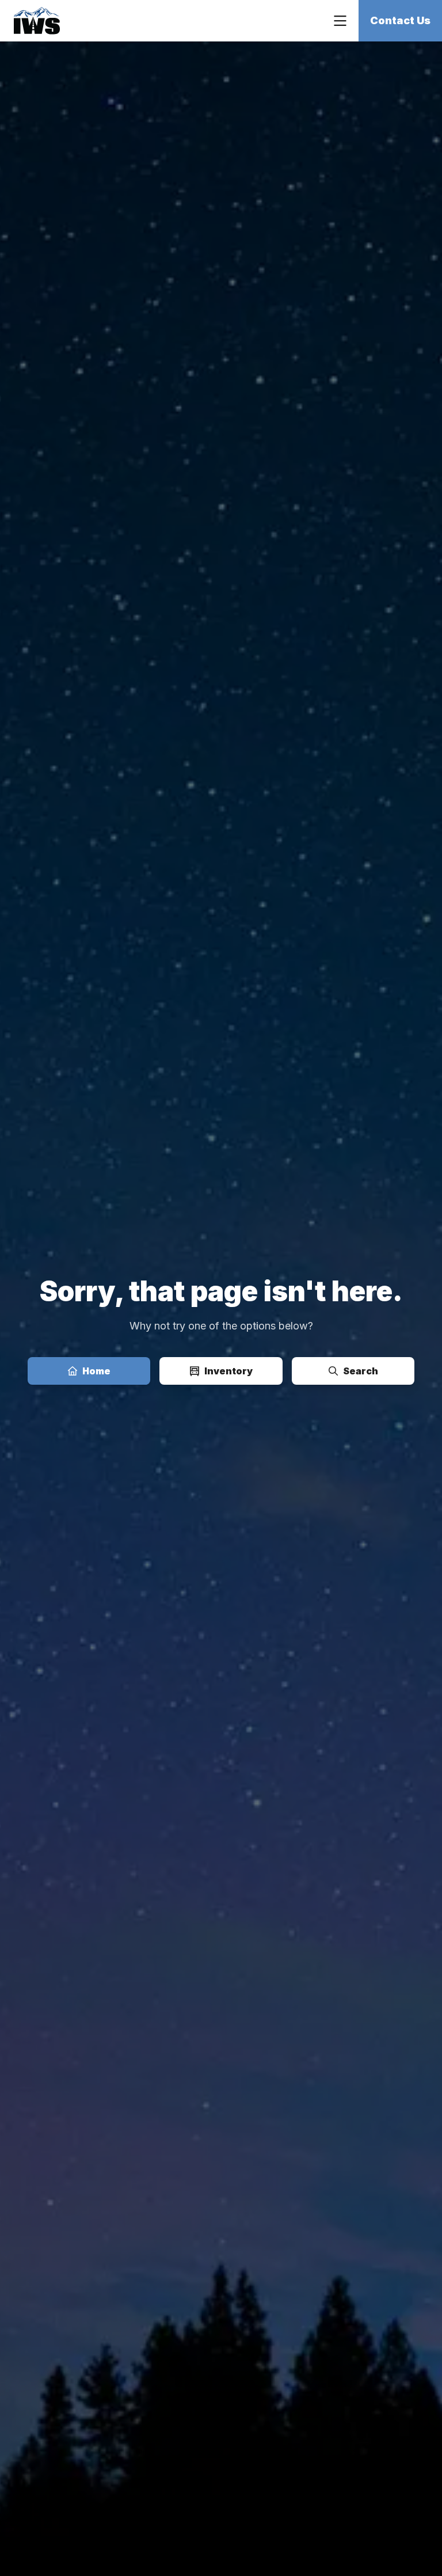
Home (96, 1371)
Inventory (228, 1371)
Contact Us (400, 20)
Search (361, 1371)
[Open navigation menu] (340, 21)
